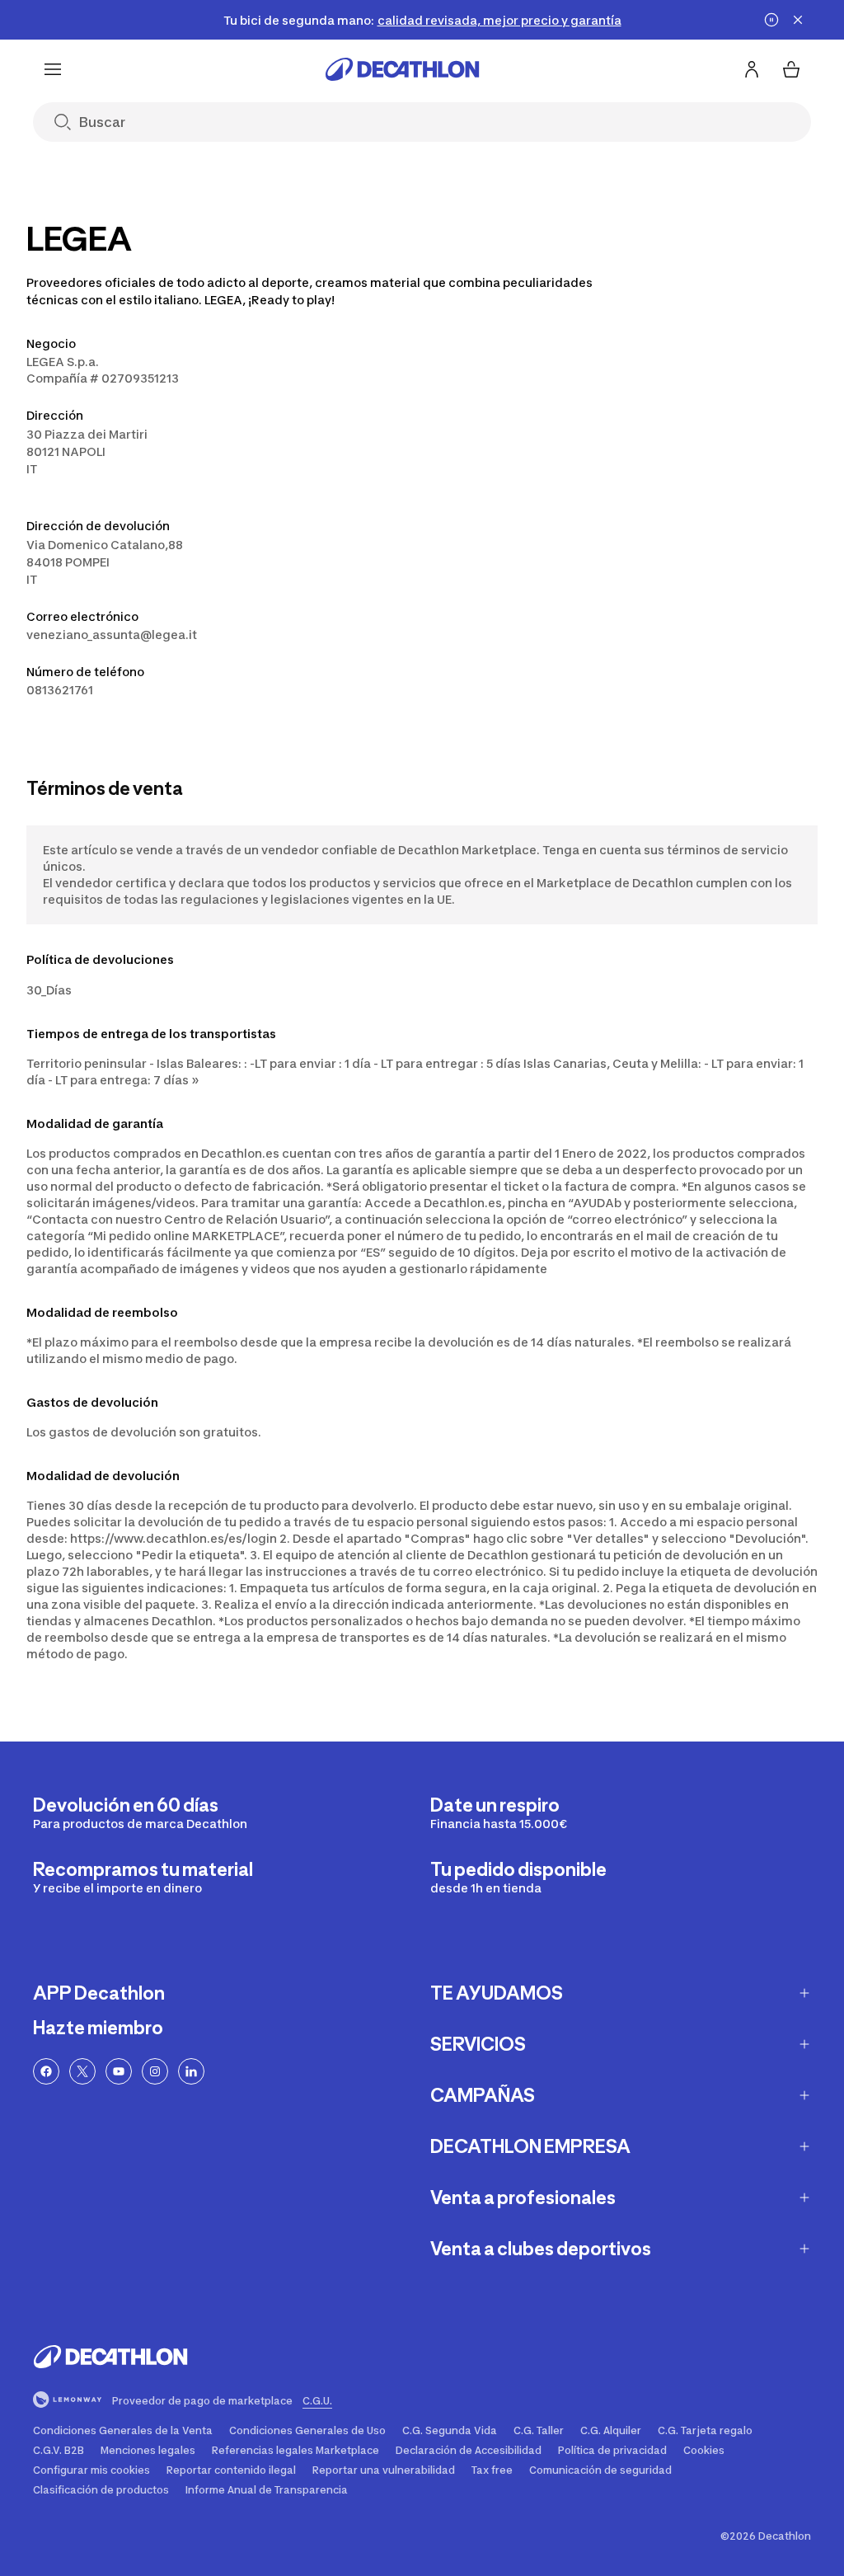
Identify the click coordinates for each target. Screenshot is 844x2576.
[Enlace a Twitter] (82, 2071)
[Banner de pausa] (771, 20)
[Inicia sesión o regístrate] (752, 69)
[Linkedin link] (191, 2071)
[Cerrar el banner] (798, 20)
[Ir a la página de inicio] (402, 69)
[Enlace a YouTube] (119, 2071)
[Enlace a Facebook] (46, 2071)
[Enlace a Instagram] (155, 2071)
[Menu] (53, 69)
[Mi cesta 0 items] (791, 69)
